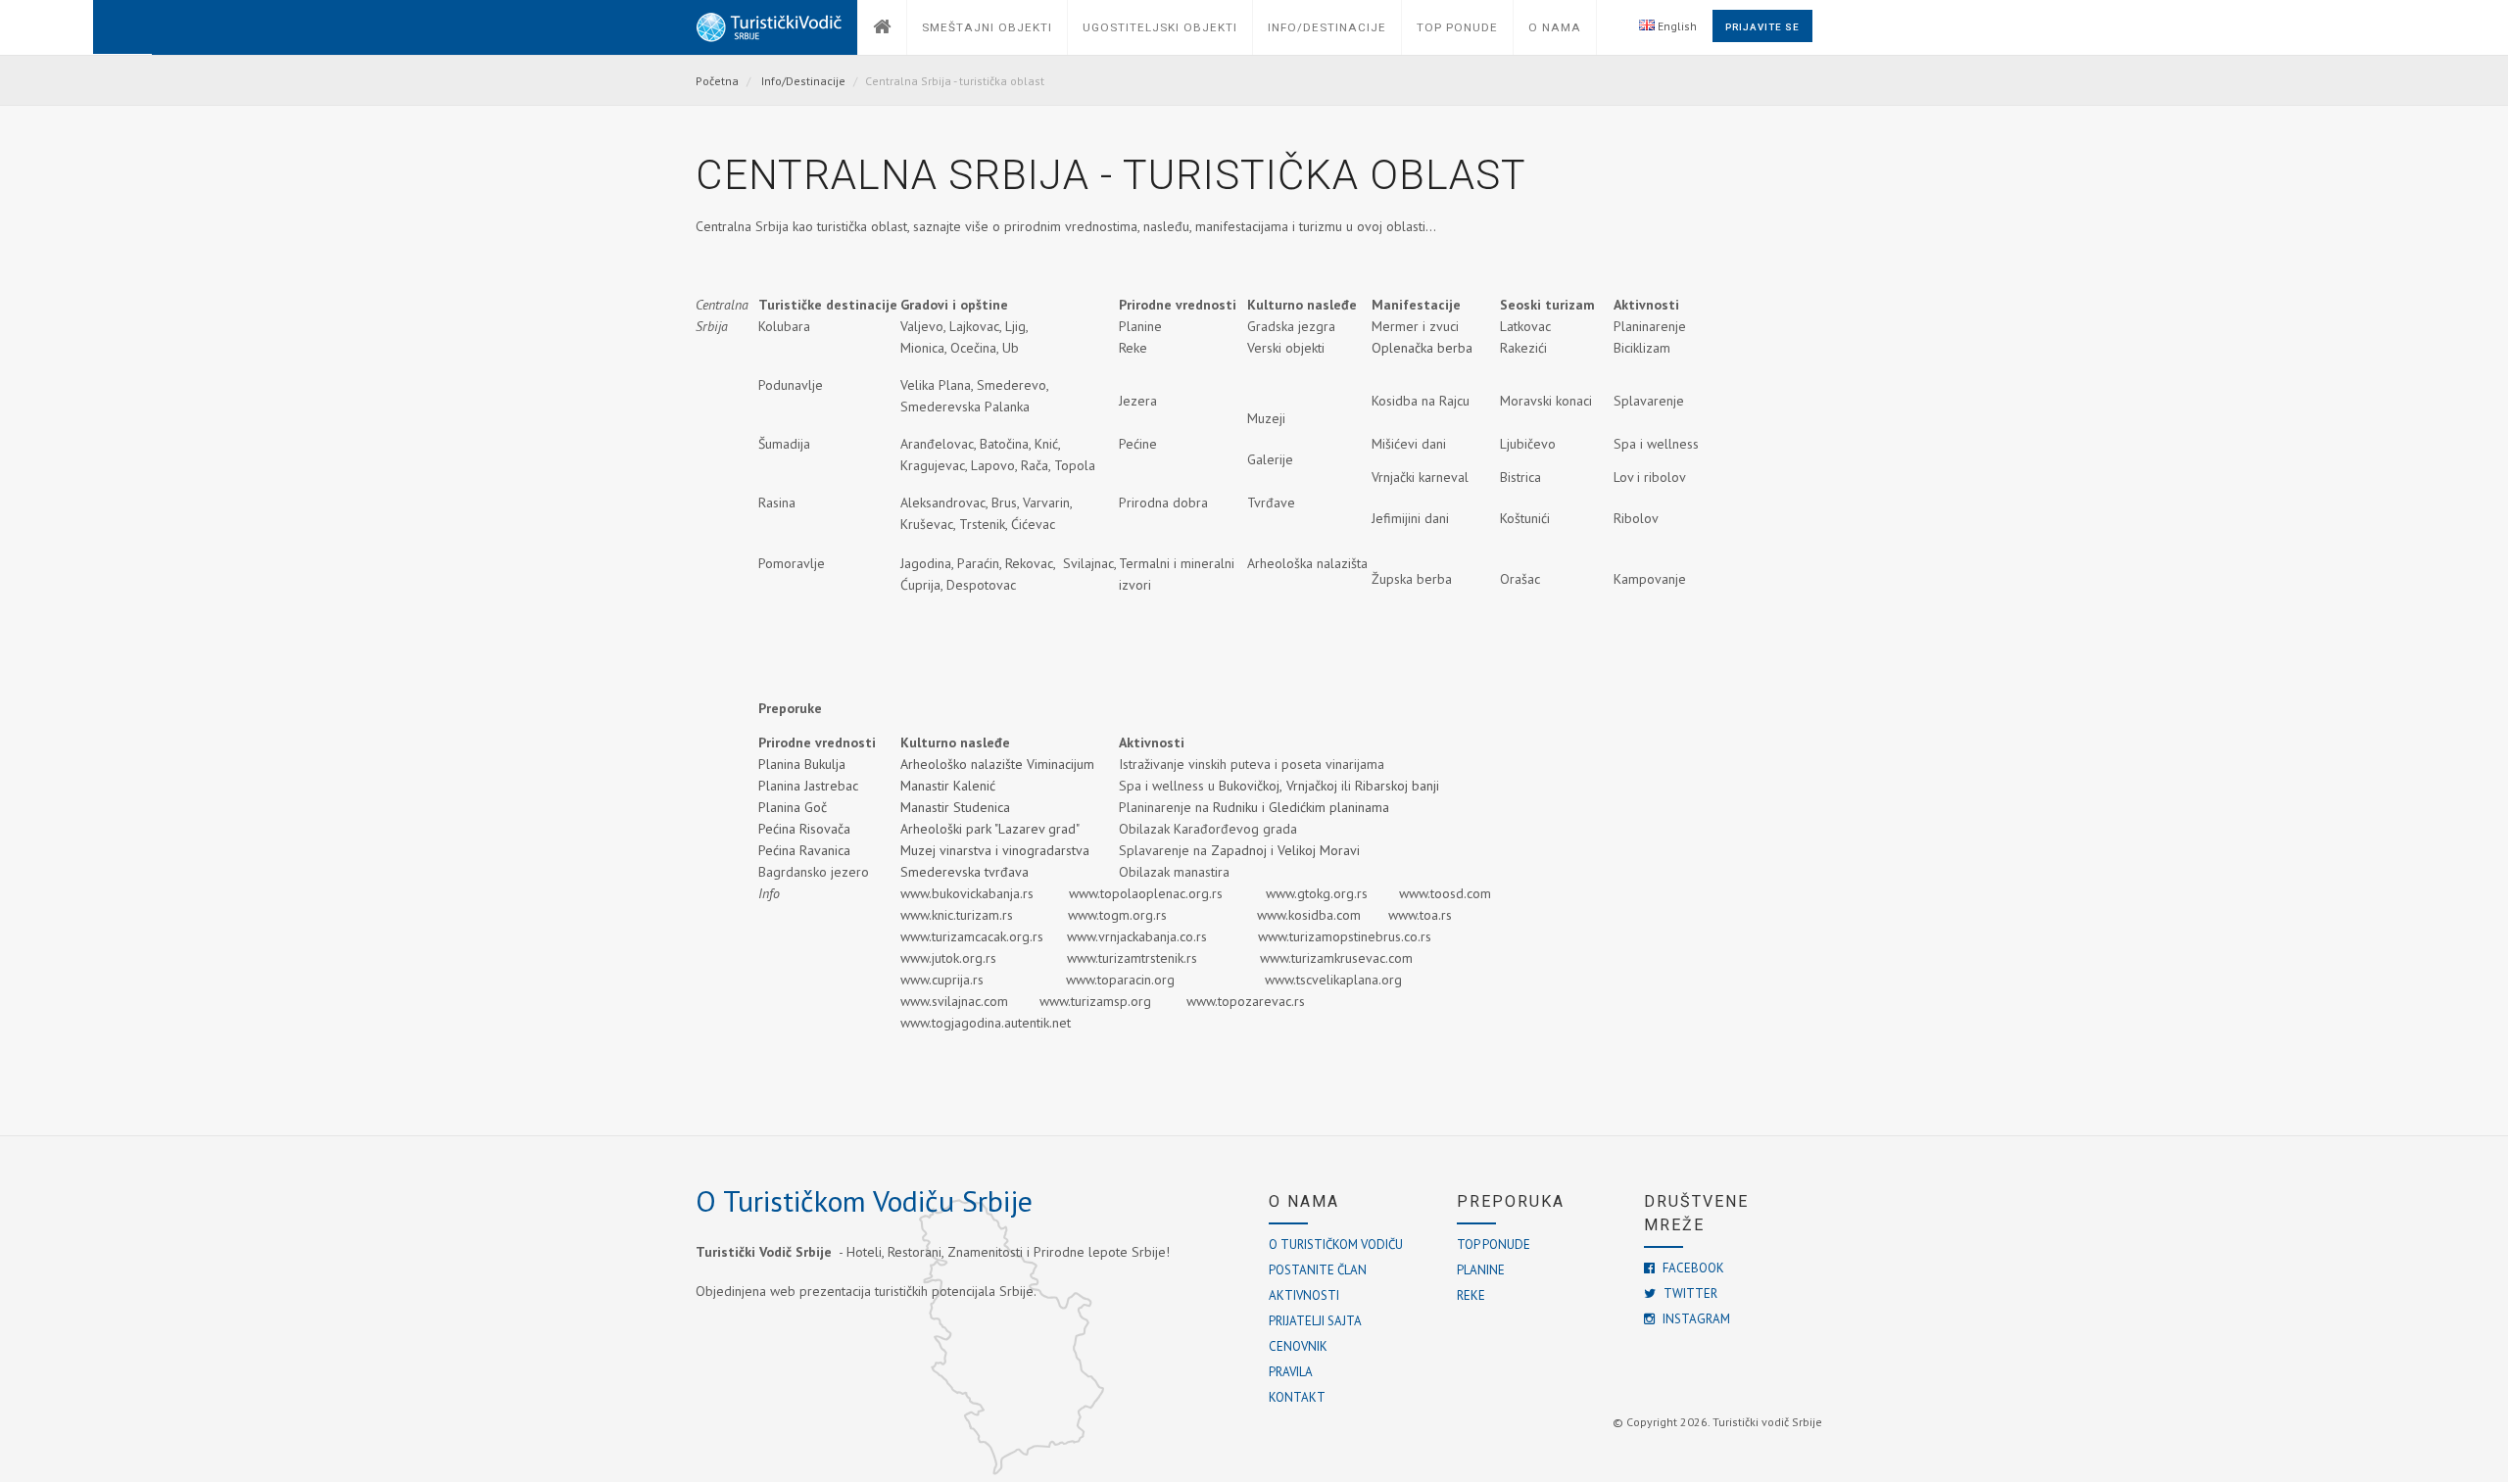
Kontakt (1297, 1397)
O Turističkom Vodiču (1336, 1245)
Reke (1471, 1295)
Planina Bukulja (802, 764)
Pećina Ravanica (804, 850)
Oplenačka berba (1422, 348)
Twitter (1689, 1293)
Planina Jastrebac (808, 786)
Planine (1481, 1270)
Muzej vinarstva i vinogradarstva (999, 850)
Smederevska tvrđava (965, 872)
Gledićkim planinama (1329, 807)
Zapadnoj (1241, 850)
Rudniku (1237, 807)
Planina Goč (793, 807)
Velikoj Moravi (1321, 850)
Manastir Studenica (955, 807)
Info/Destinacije (803, 81)
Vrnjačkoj (1312, 786)
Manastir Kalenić (948, 786)
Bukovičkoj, (1251, 786)
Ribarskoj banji (1397, 786)
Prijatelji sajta (1315, 1321)
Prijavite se (1762, 27)
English (1676, 26)
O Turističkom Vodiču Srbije (864, 1200)
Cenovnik (1298, 1346)
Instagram (1695, 1319)
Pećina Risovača (804, 829)
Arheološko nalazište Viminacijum (997, 764)
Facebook (1692, 1268)
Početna (717, 81)
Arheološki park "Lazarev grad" (991, 829)
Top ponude (1494, 1245)
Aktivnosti (1304, 1295)
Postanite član (1318, 1270)
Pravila (1291, 1372)
